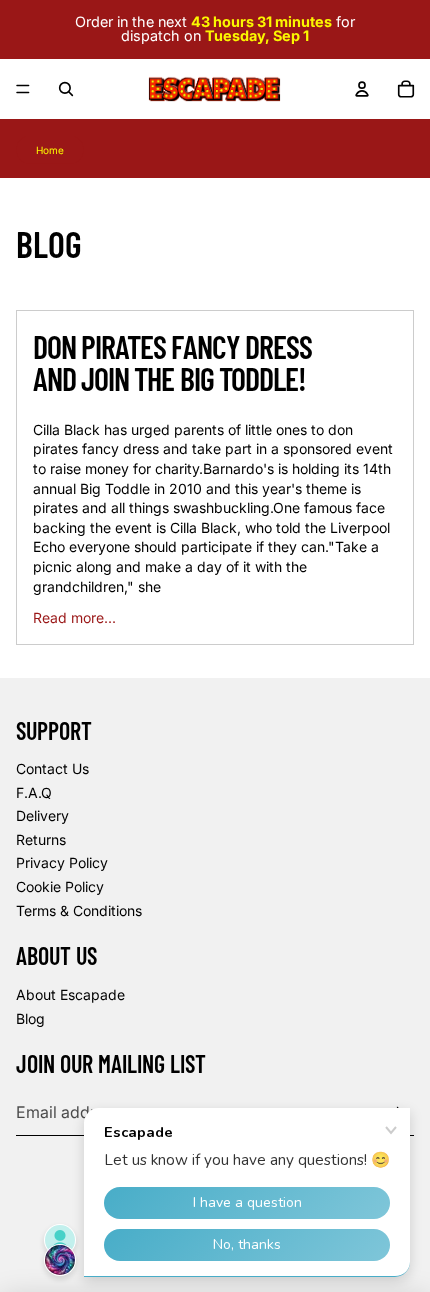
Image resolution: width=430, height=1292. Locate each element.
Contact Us (52, 768)
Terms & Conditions (79, 910)
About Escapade (70, 994)
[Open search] (66, 89)
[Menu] (23, 89)
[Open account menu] (362, 89)
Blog (30, 1018)
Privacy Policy (62, 862)
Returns (41, 839)
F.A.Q (34, 792)
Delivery (42, 815)
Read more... (74, 617)
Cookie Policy (60, 886)
